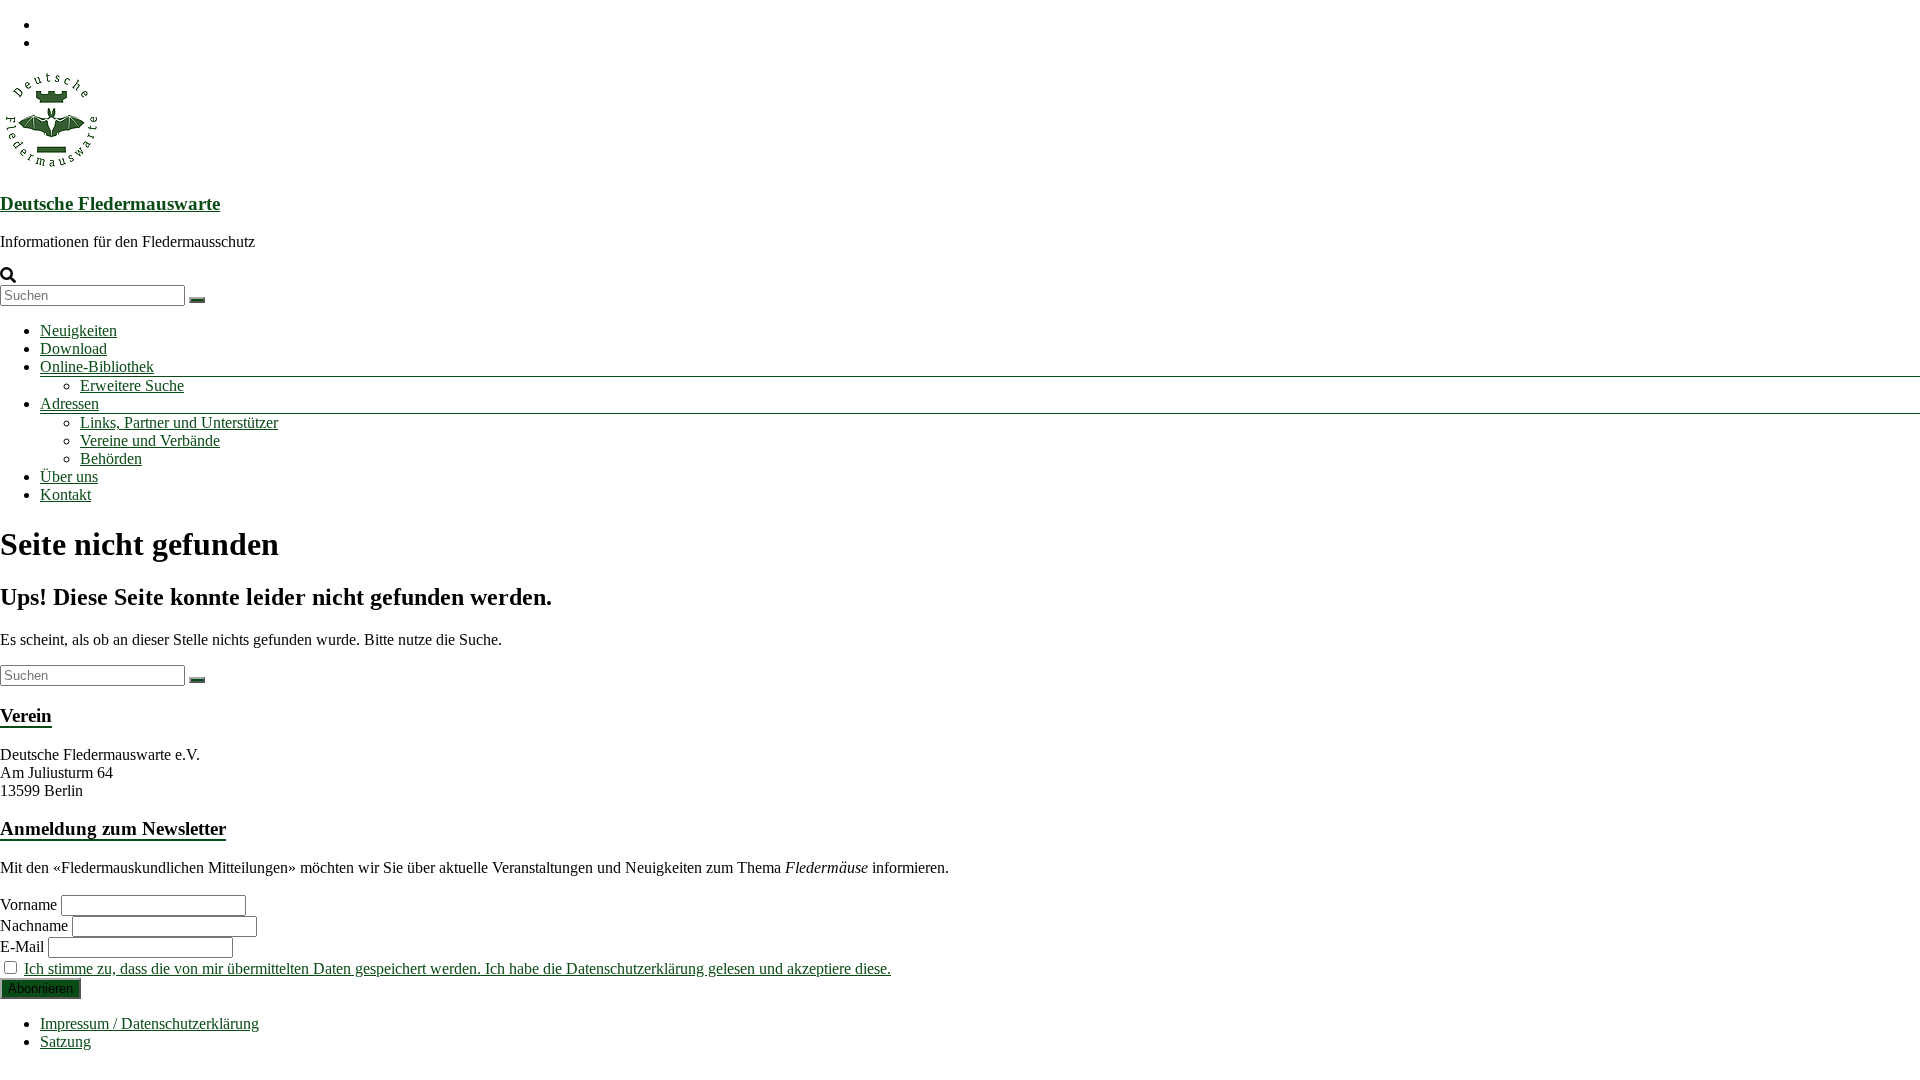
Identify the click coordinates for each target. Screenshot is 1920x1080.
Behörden (111, 458)
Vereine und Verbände (150, 440)
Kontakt (65, 494)
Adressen (69, 403)
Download (73, 348)
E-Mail (22, 946)
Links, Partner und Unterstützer (179, 422)
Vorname (28, 904)
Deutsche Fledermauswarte (110, 203)
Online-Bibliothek (97, 366)
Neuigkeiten (78, 330)
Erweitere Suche (132, 385)
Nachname (34, 925)
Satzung (65, 1041)
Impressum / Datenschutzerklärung (149, 1023)
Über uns (69, 476)
